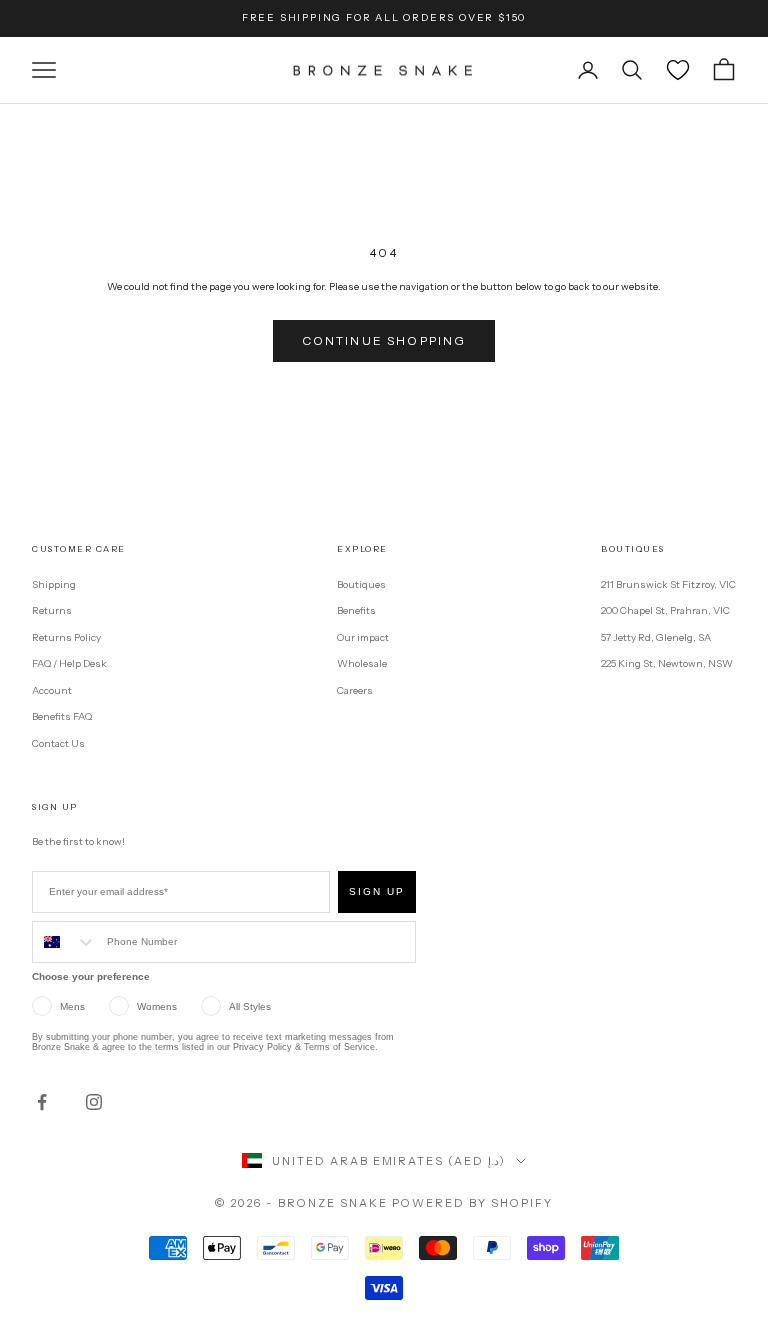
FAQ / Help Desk (69, 663)
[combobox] (65, 942)
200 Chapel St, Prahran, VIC (665, 610)
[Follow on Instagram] (94, 1102)
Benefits (356, 610)
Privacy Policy (262, 1047)
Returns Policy (66, 637)
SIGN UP (377, 891)
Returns (52, 610)
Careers (355, 690)
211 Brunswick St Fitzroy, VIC (668, 584)
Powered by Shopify (472, 1203)
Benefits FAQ (62, 716)
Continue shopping (384, 340)
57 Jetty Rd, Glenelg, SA (656, 637)
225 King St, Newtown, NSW (667, 663)
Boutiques (361, 584)
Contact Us (58, 743)
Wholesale (362, 663)
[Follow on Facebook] (42, 1102)
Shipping (54, 584)
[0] (678, 70)
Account (52, 690)
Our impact (363, 637)
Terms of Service (339, 1047)
